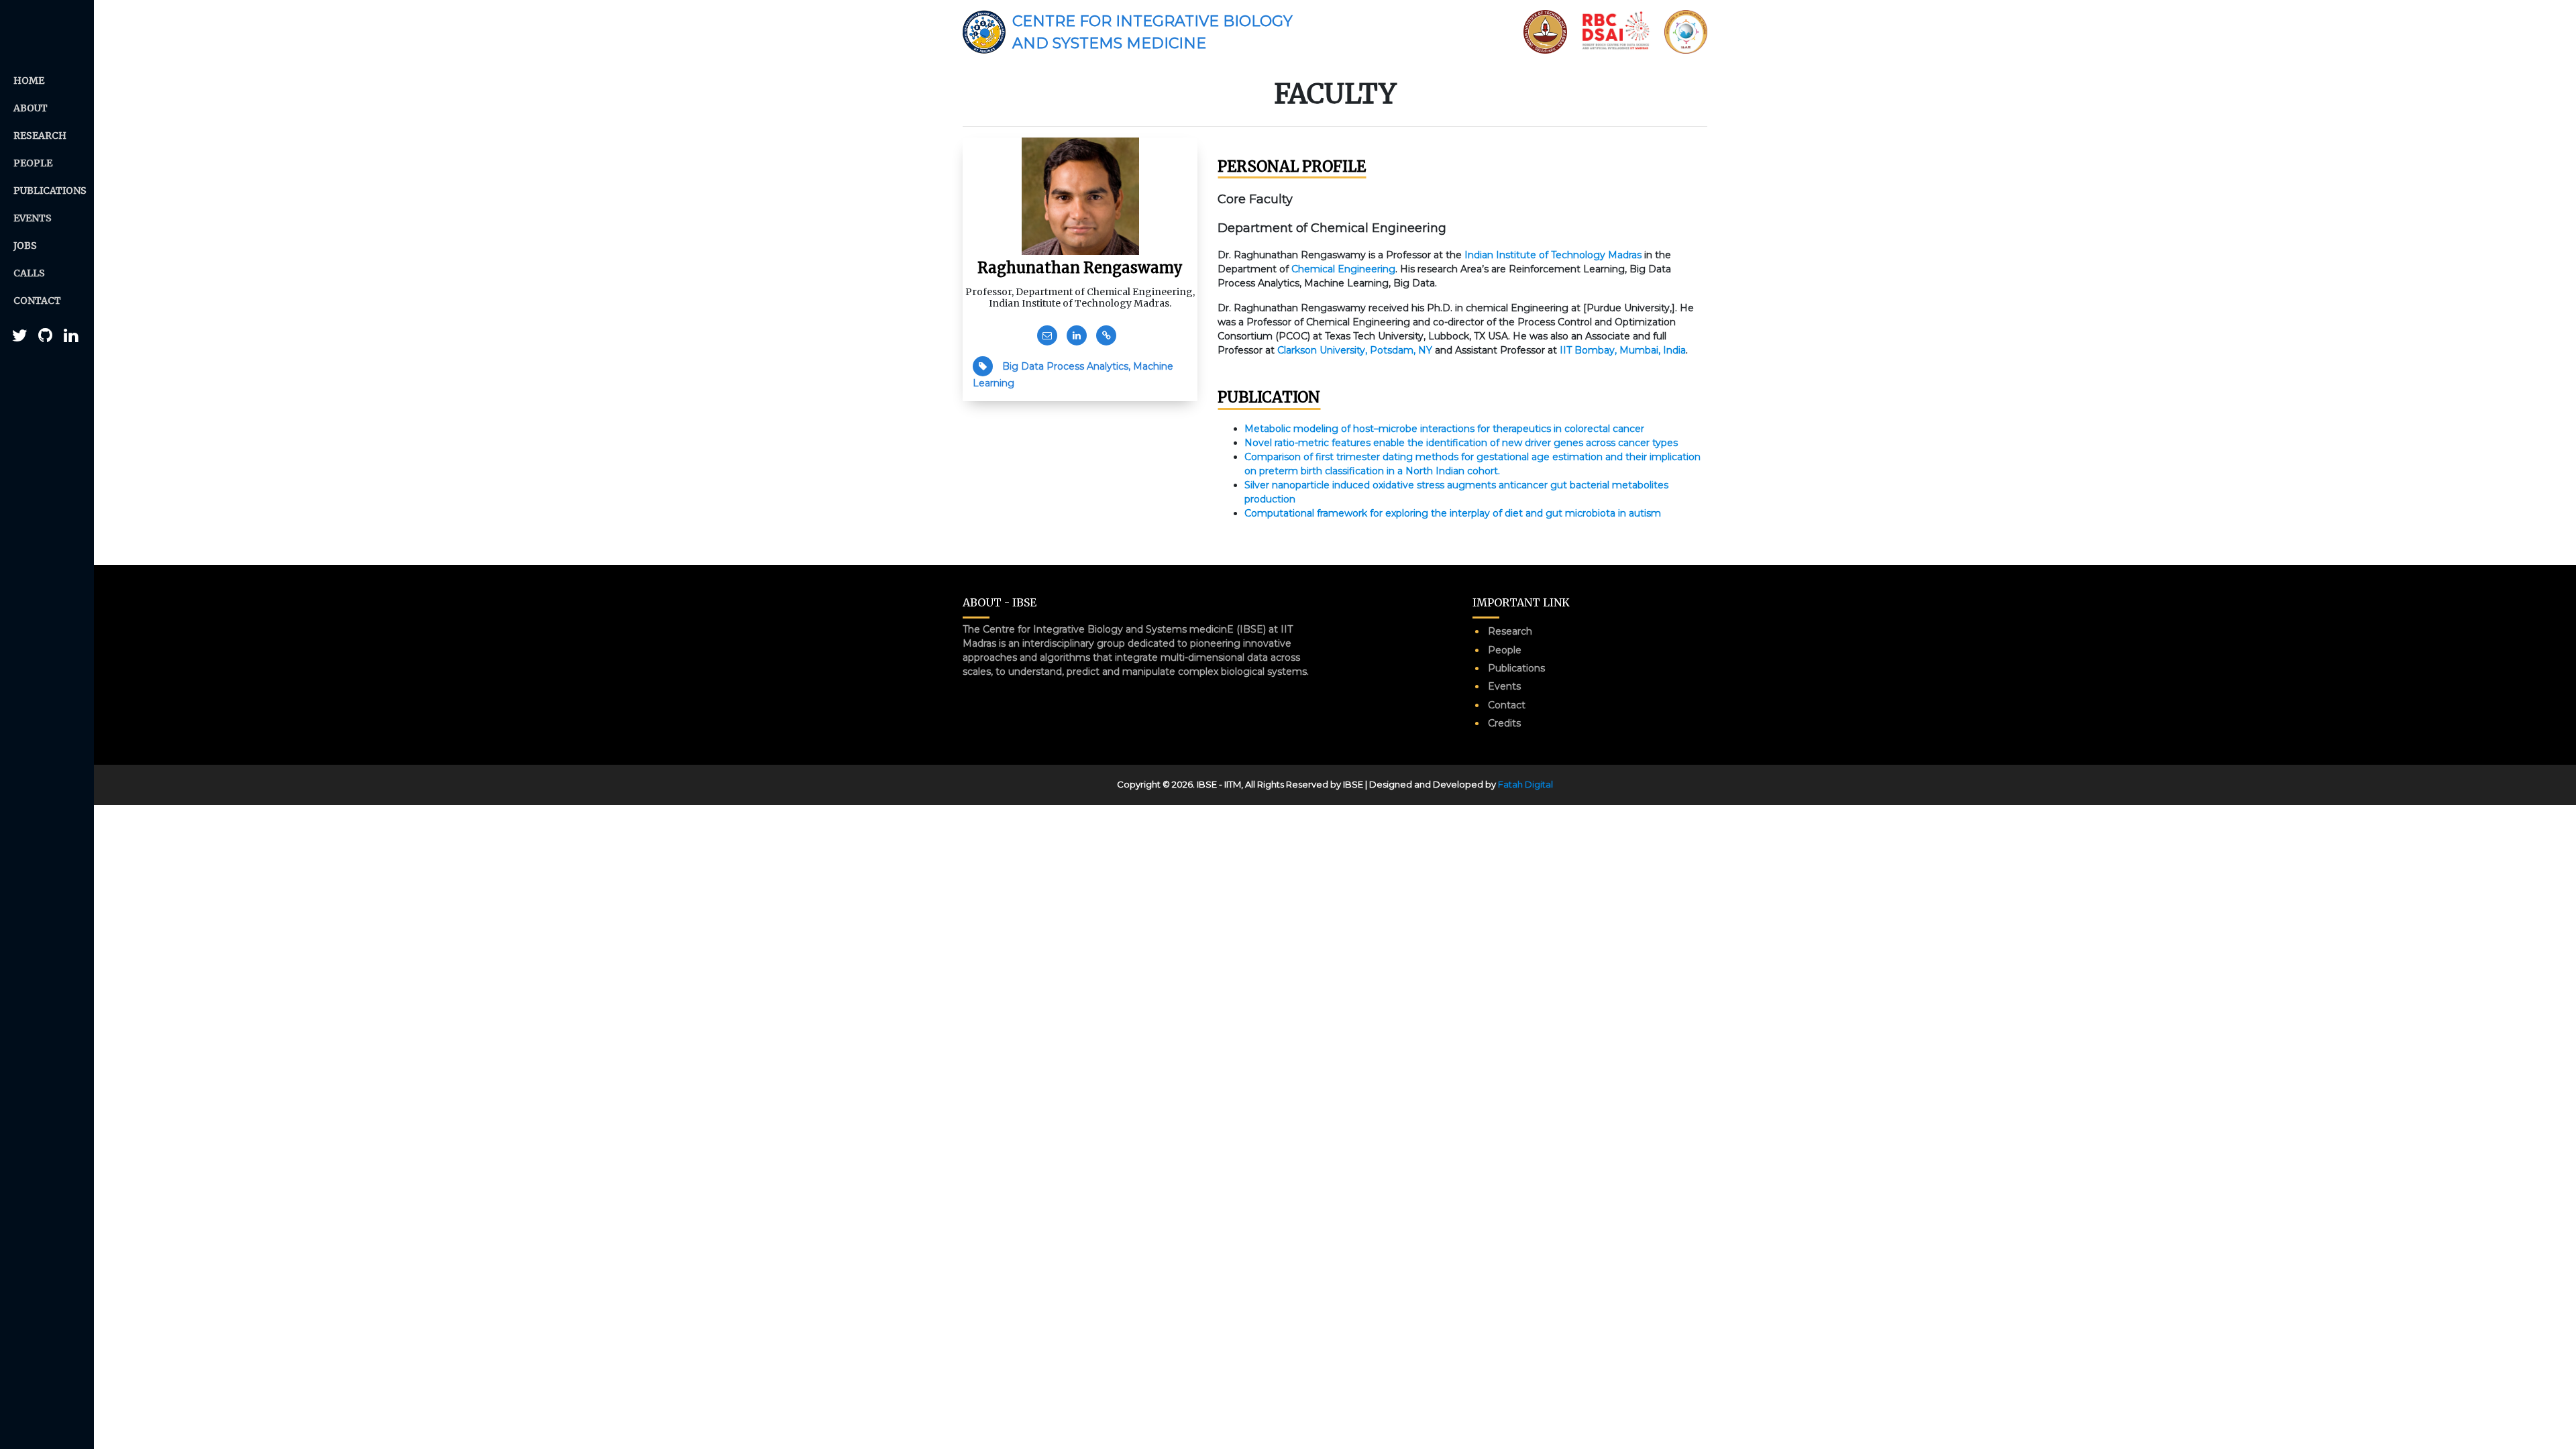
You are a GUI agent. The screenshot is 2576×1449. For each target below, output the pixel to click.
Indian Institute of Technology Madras (1553, 255)
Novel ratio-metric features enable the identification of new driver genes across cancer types (1461, 443)
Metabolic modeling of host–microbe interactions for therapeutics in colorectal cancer (1444, 429)
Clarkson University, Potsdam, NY (1355, 350)
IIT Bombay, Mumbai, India (1623, 350)
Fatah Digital (1525, 784)
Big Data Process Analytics (1065, 366)
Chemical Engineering (1343, 269)
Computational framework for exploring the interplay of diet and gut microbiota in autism (1453, 513)
